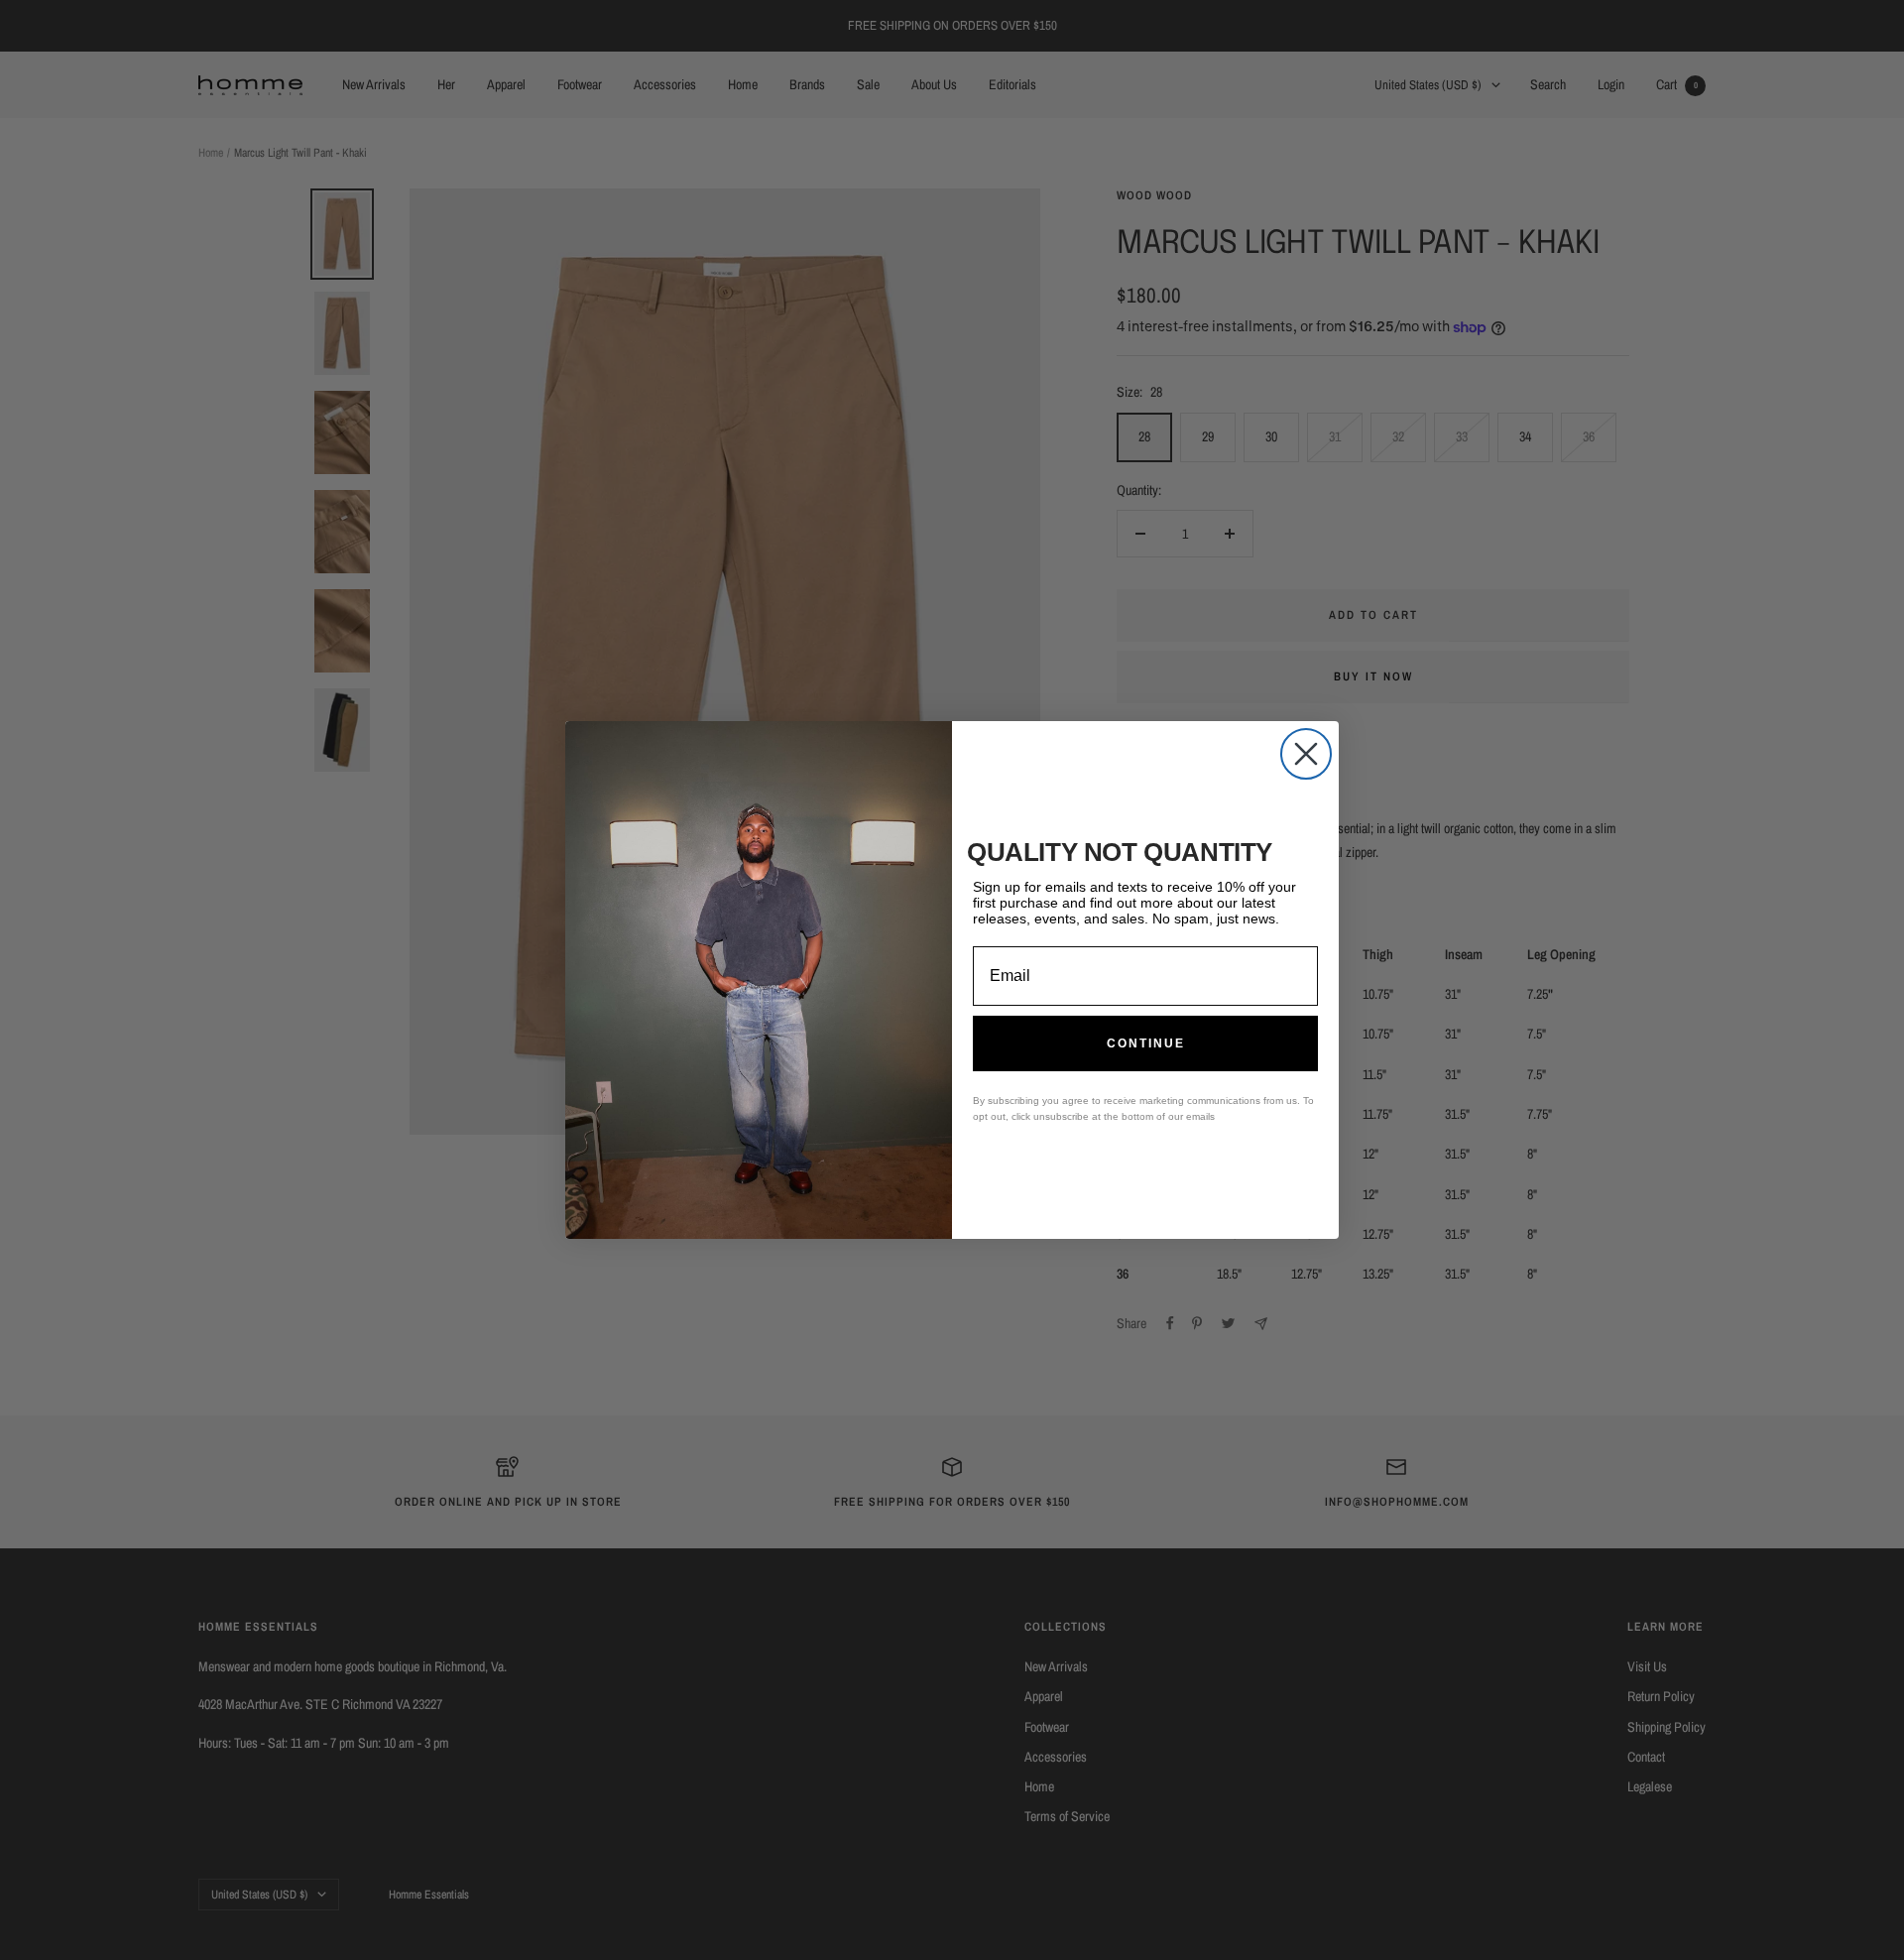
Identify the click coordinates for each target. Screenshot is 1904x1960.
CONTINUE (1146, 1043)
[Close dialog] (1306, 754)
